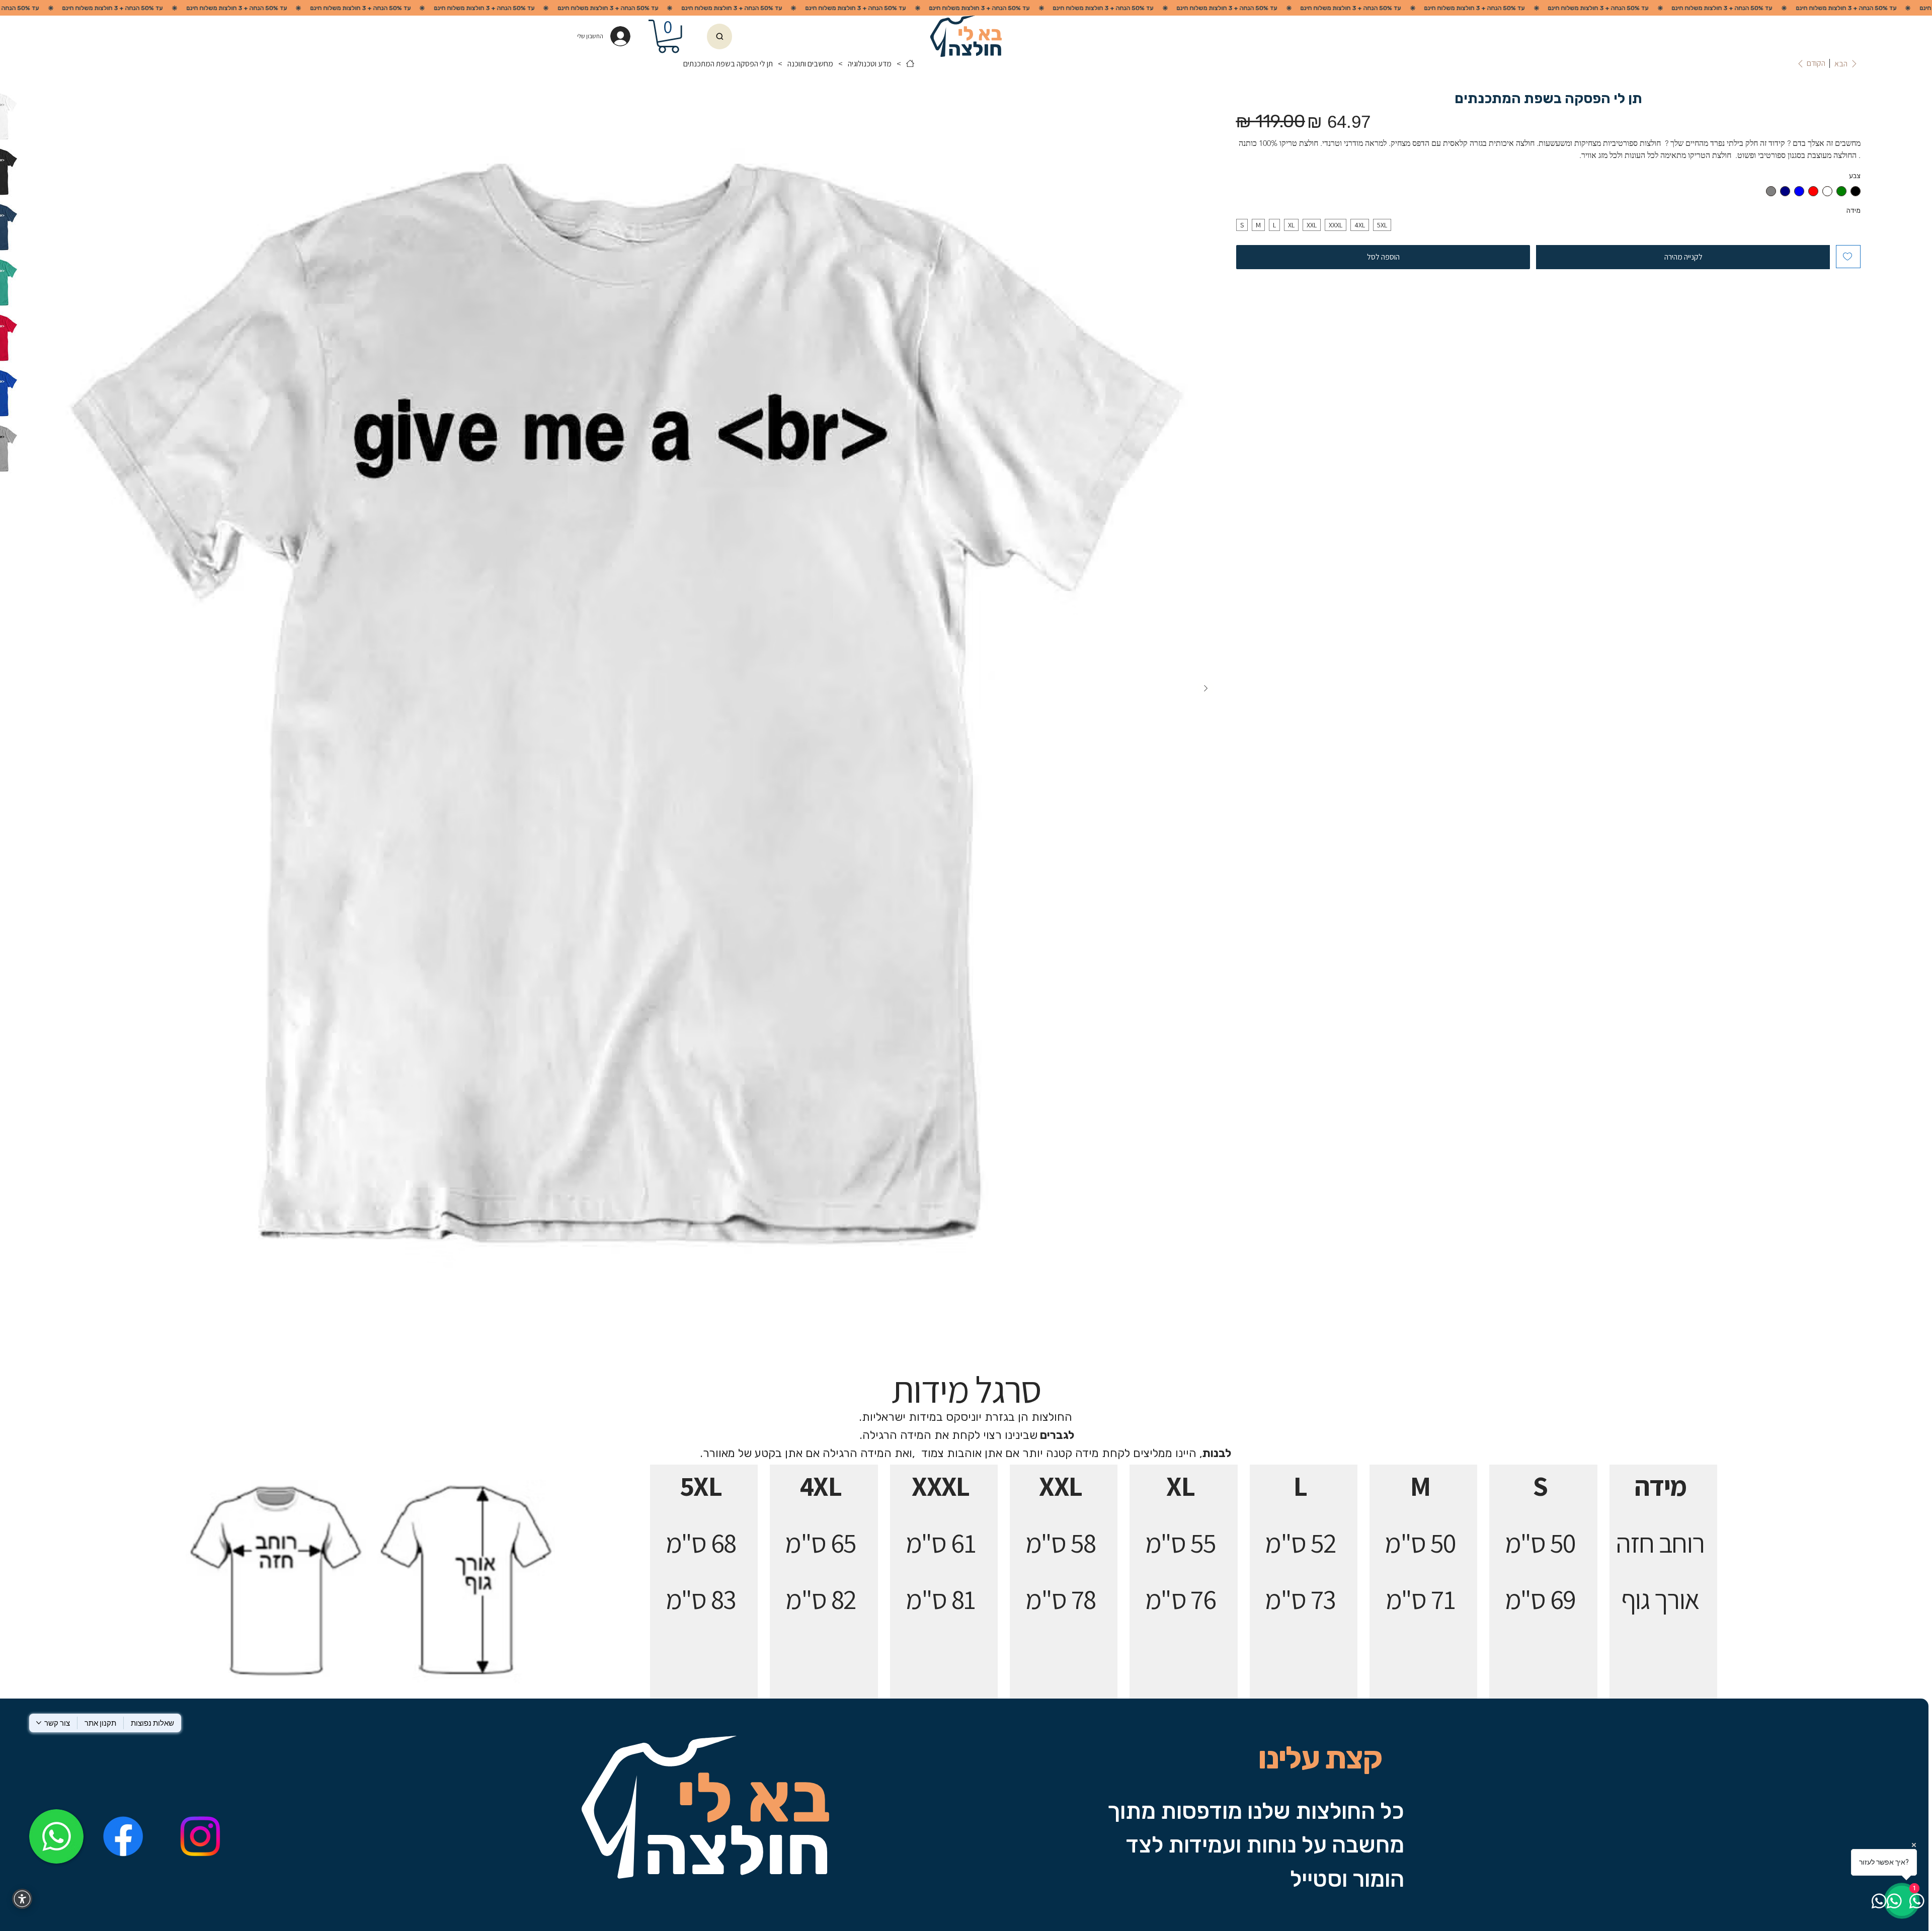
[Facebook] (123, 1836)
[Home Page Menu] (910, 63)
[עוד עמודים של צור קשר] (39, 1723)
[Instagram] (200, 1836)
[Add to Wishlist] (1848, 257)
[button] (668, 36)
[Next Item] (1205, 688)
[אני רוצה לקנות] (719, 37)
